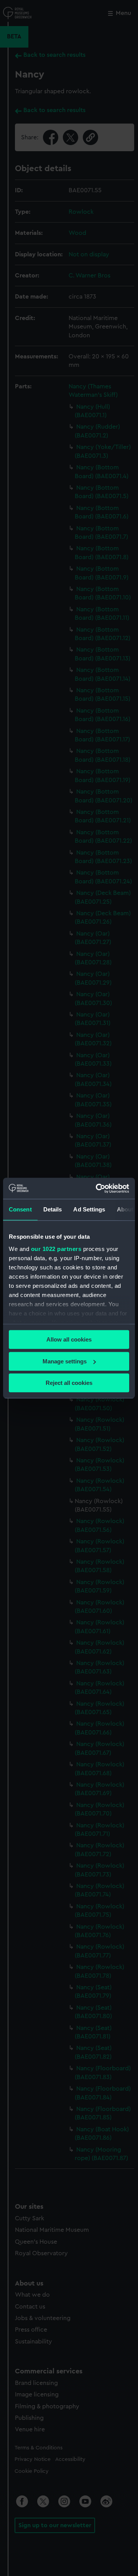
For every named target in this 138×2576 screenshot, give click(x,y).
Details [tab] (53, 1209)
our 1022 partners (56, 1249)
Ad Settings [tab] (89, 1209)
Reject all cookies (69, 1383)
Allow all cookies (69, 1339)
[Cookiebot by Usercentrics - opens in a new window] (97, 1188)
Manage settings (65, 1361)
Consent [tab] (20, 1209)
